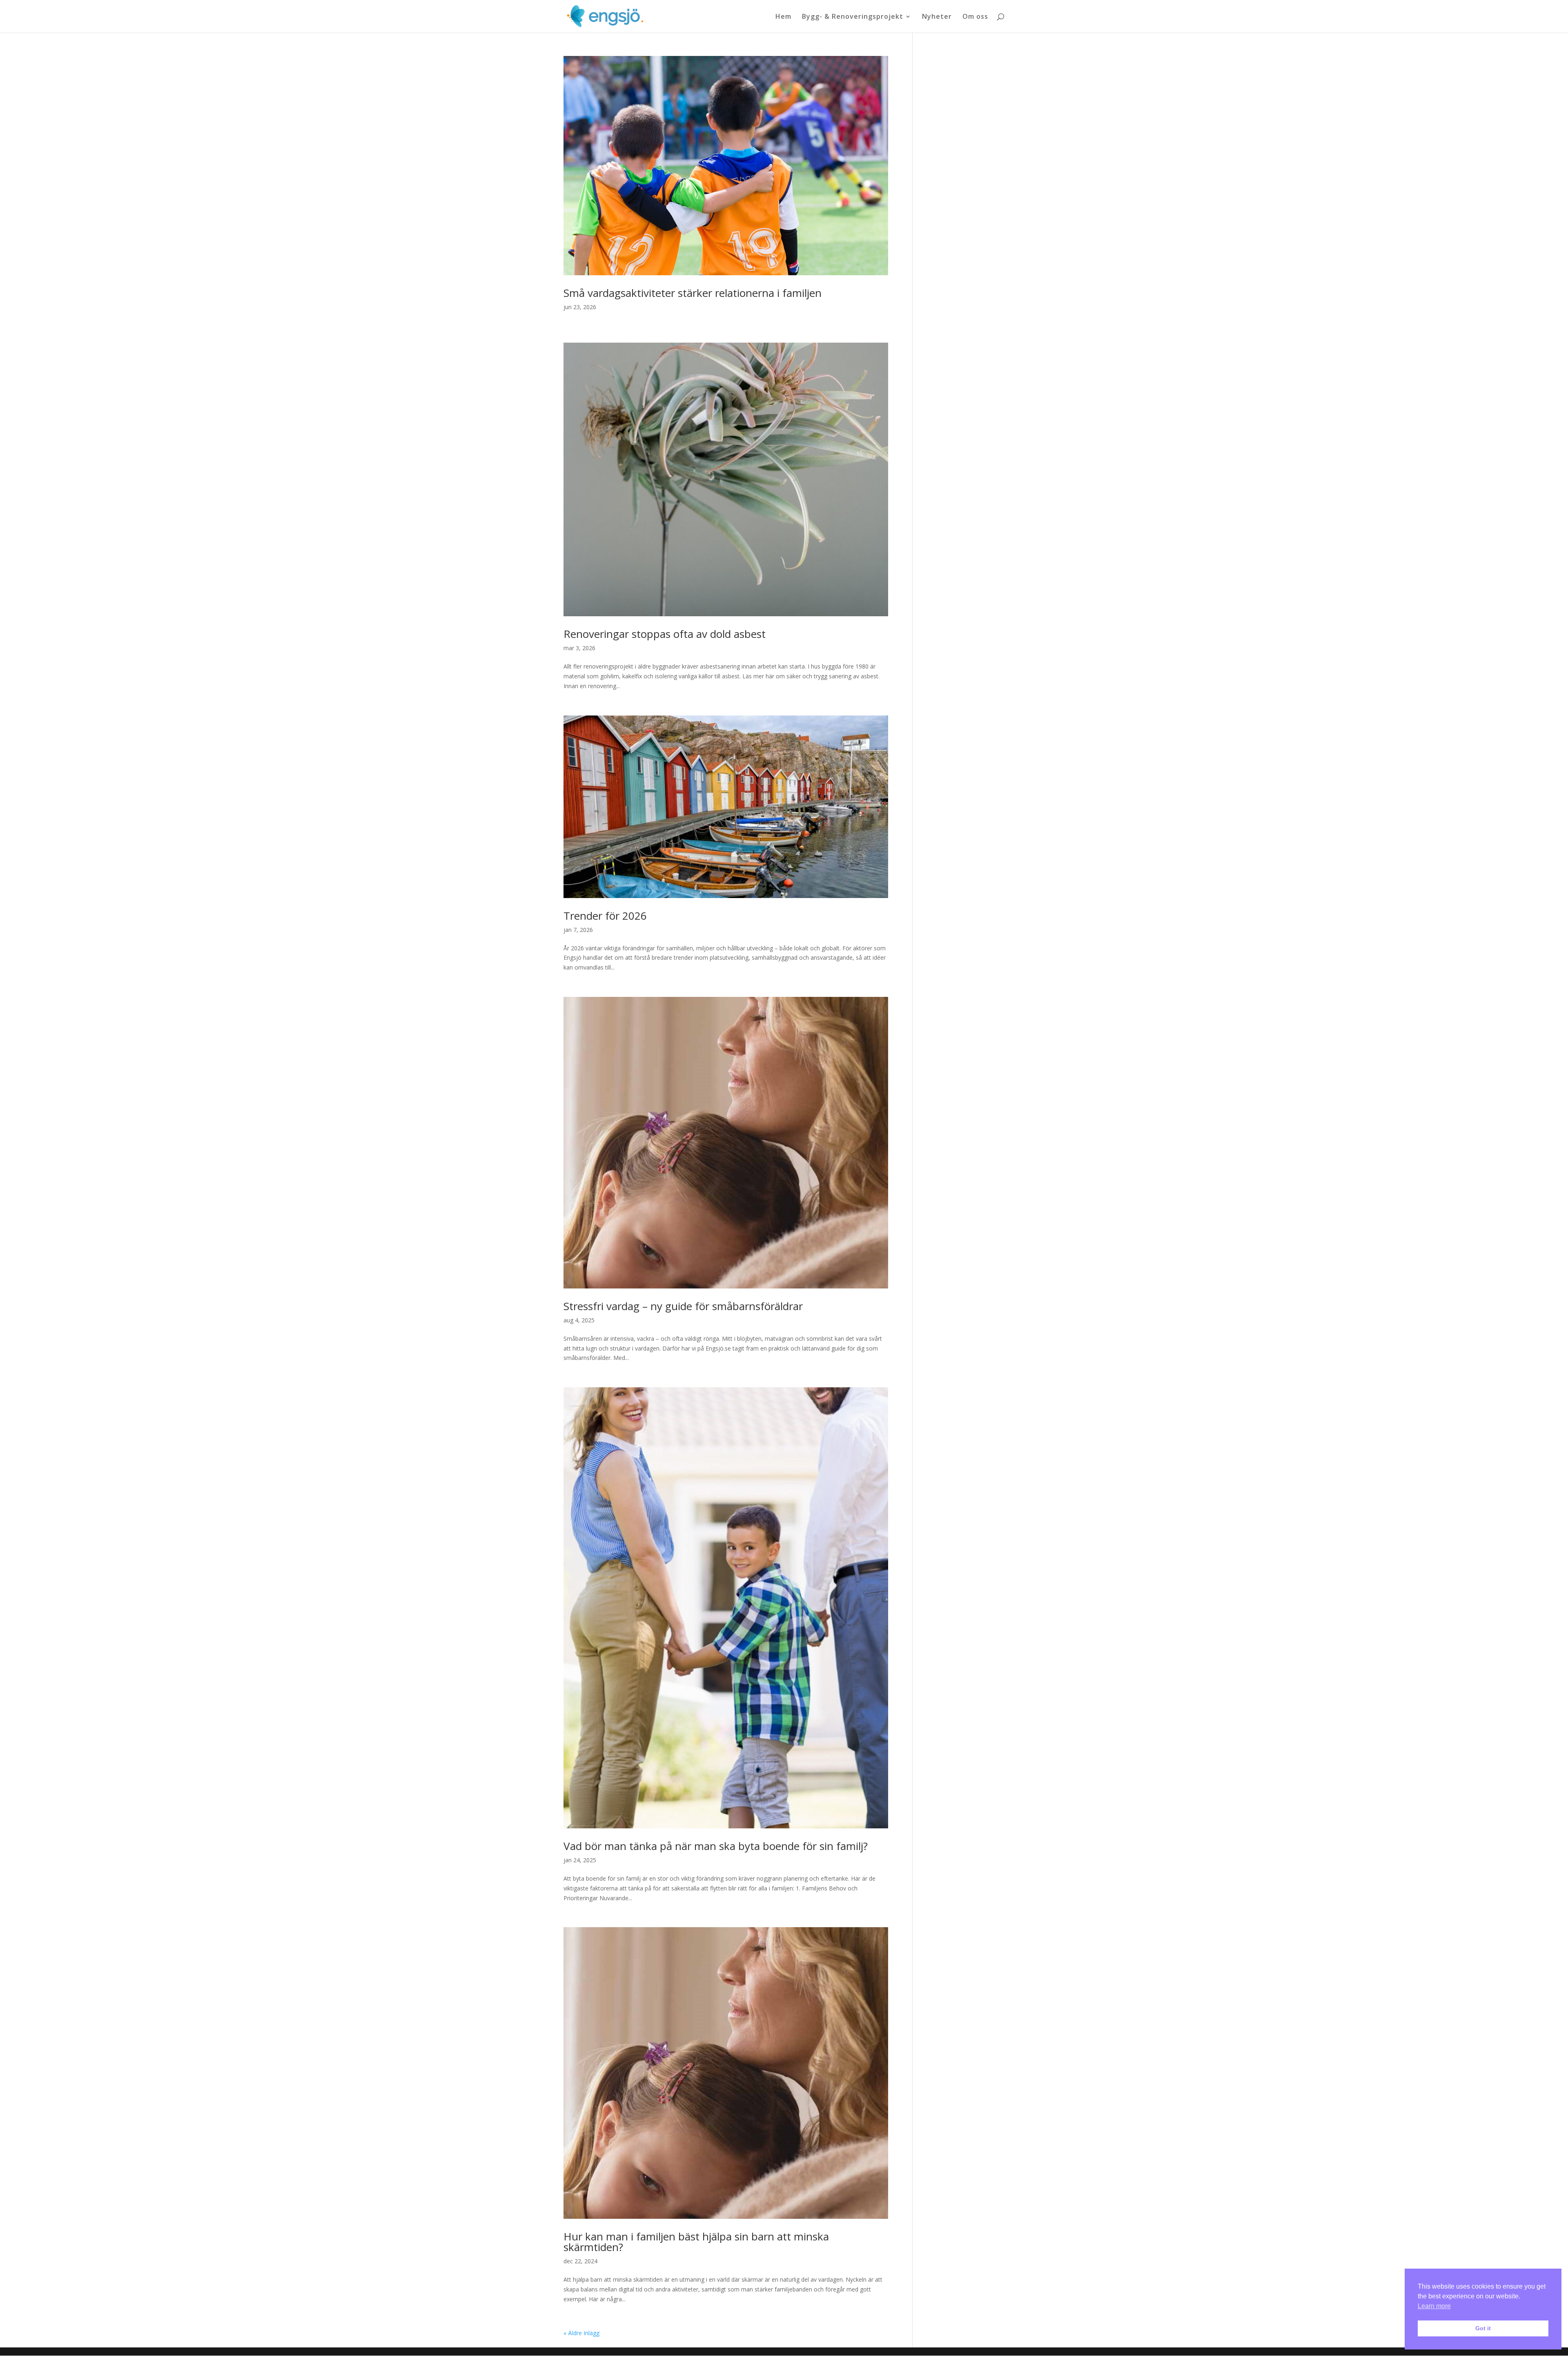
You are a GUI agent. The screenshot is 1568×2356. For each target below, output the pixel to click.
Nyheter (937, 17)
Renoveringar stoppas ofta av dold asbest (665, 634)
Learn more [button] (1434, 2306)
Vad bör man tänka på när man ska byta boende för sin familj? (716, 1846)
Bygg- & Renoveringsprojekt (853, 17)
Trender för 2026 (605, 916)
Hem (783, 17)
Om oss (975, 17)
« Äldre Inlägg (581, 2333)
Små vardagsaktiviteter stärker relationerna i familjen (693, 293)
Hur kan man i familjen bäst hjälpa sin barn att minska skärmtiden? (696, 2242)
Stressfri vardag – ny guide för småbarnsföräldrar (683, 1306)
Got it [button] (1483, 2328)
